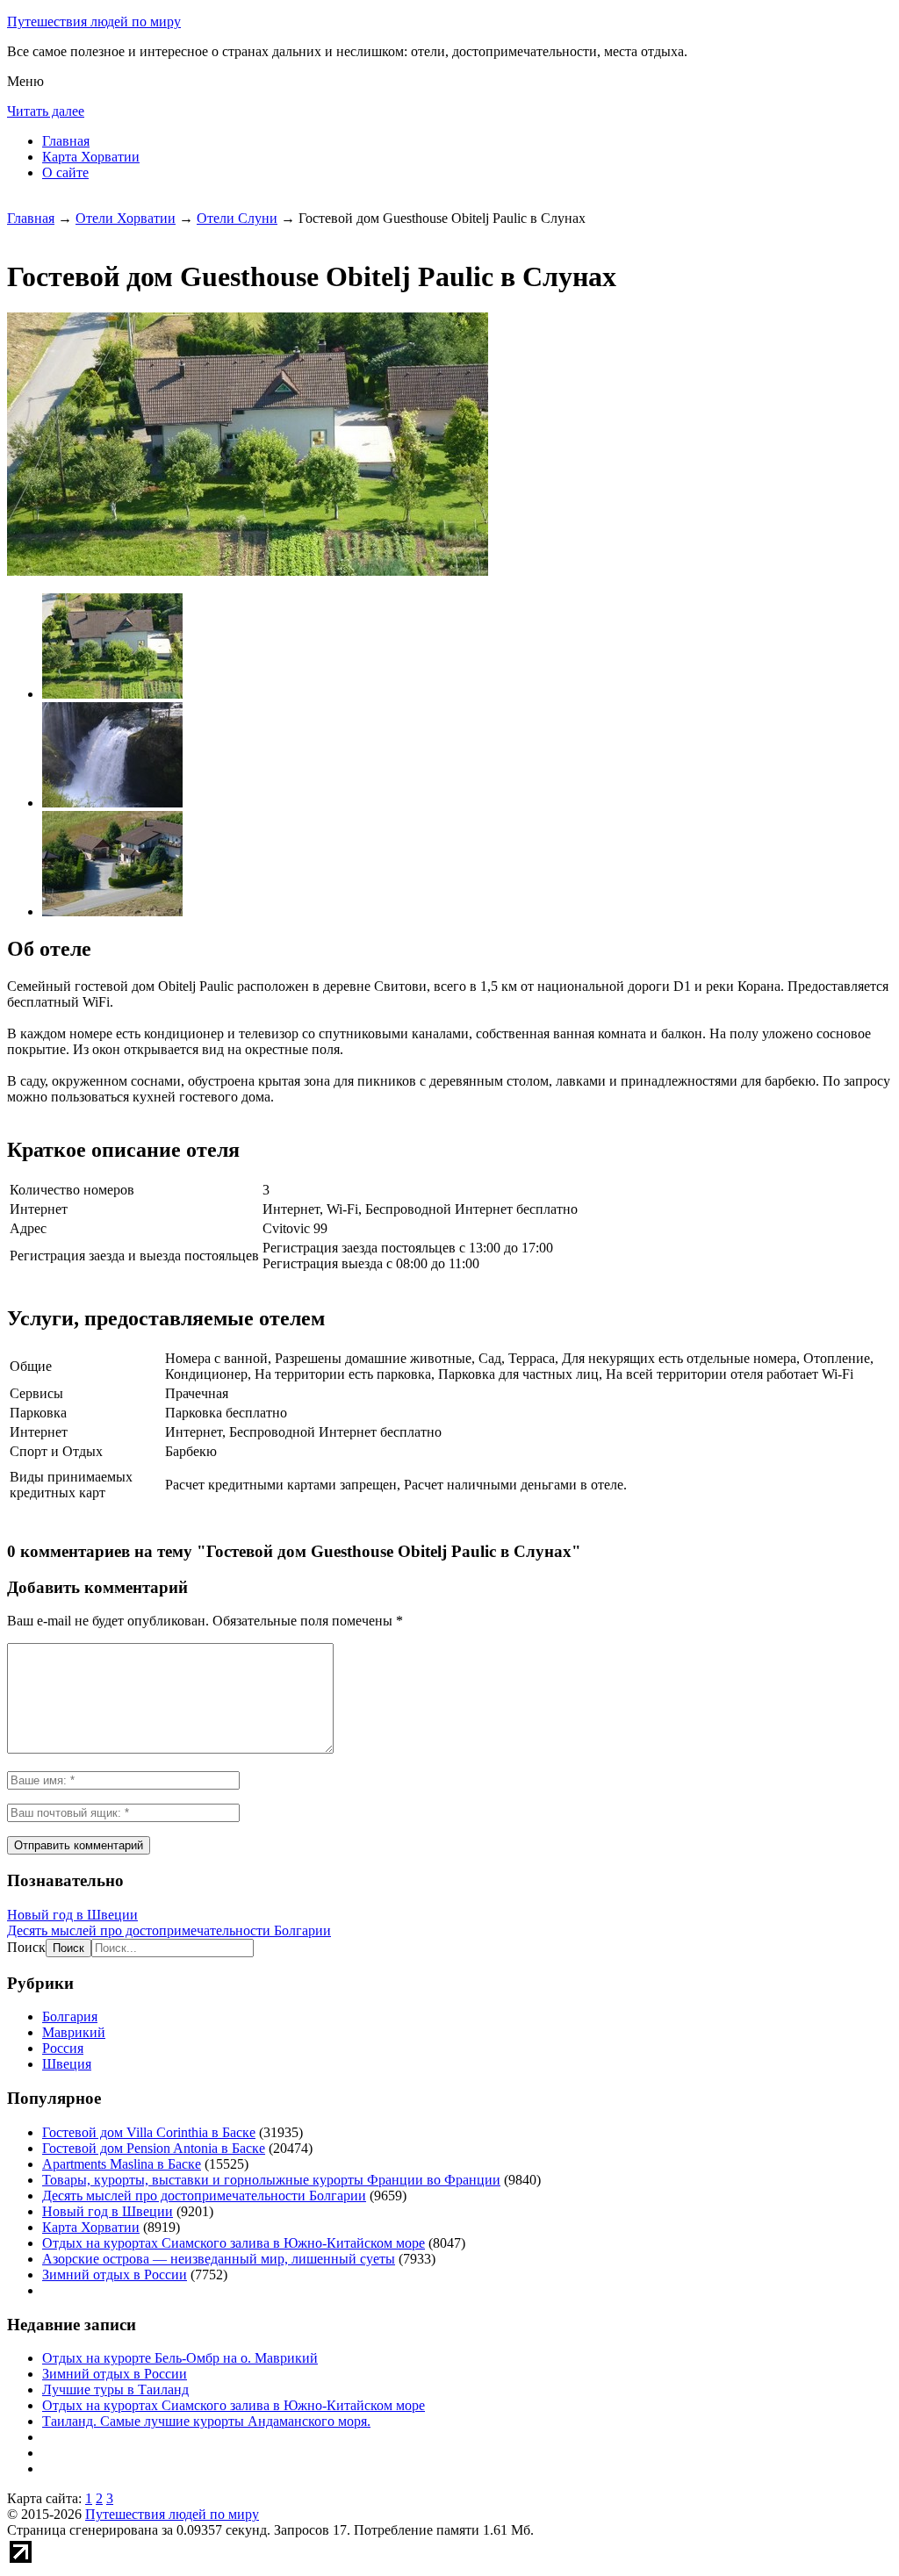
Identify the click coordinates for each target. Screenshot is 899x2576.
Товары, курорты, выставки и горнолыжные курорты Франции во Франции (271, 2180)
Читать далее (46, 111)
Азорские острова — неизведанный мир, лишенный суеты (219, 2259)
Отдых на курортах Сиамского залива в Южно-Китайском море (234, 2243)
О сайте (65, 172)
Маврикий (74, 2032)
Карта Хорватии (91, 157)
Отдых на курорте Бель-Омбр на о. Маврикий (180, 2358)
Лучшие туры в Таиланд (115, 2389)
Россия (63, 2048)
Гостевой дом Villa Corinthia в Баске (149, 2132)
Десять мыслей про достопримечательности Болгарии (169, 1930)
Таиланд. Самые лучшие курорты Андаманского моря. (206, 2421)
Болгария (70, 2016)
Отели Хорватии (126, 218)
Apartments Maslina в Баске (122, 2164)
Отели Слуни (237, 218)
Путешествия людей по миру (94, 22)
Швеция (67, 2064)
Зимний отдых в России (115, 2275)
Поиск (26, 1947)
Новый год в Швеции (72, 1915)
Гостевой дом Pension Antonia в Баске (154, 2148)
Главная (66, 141)
